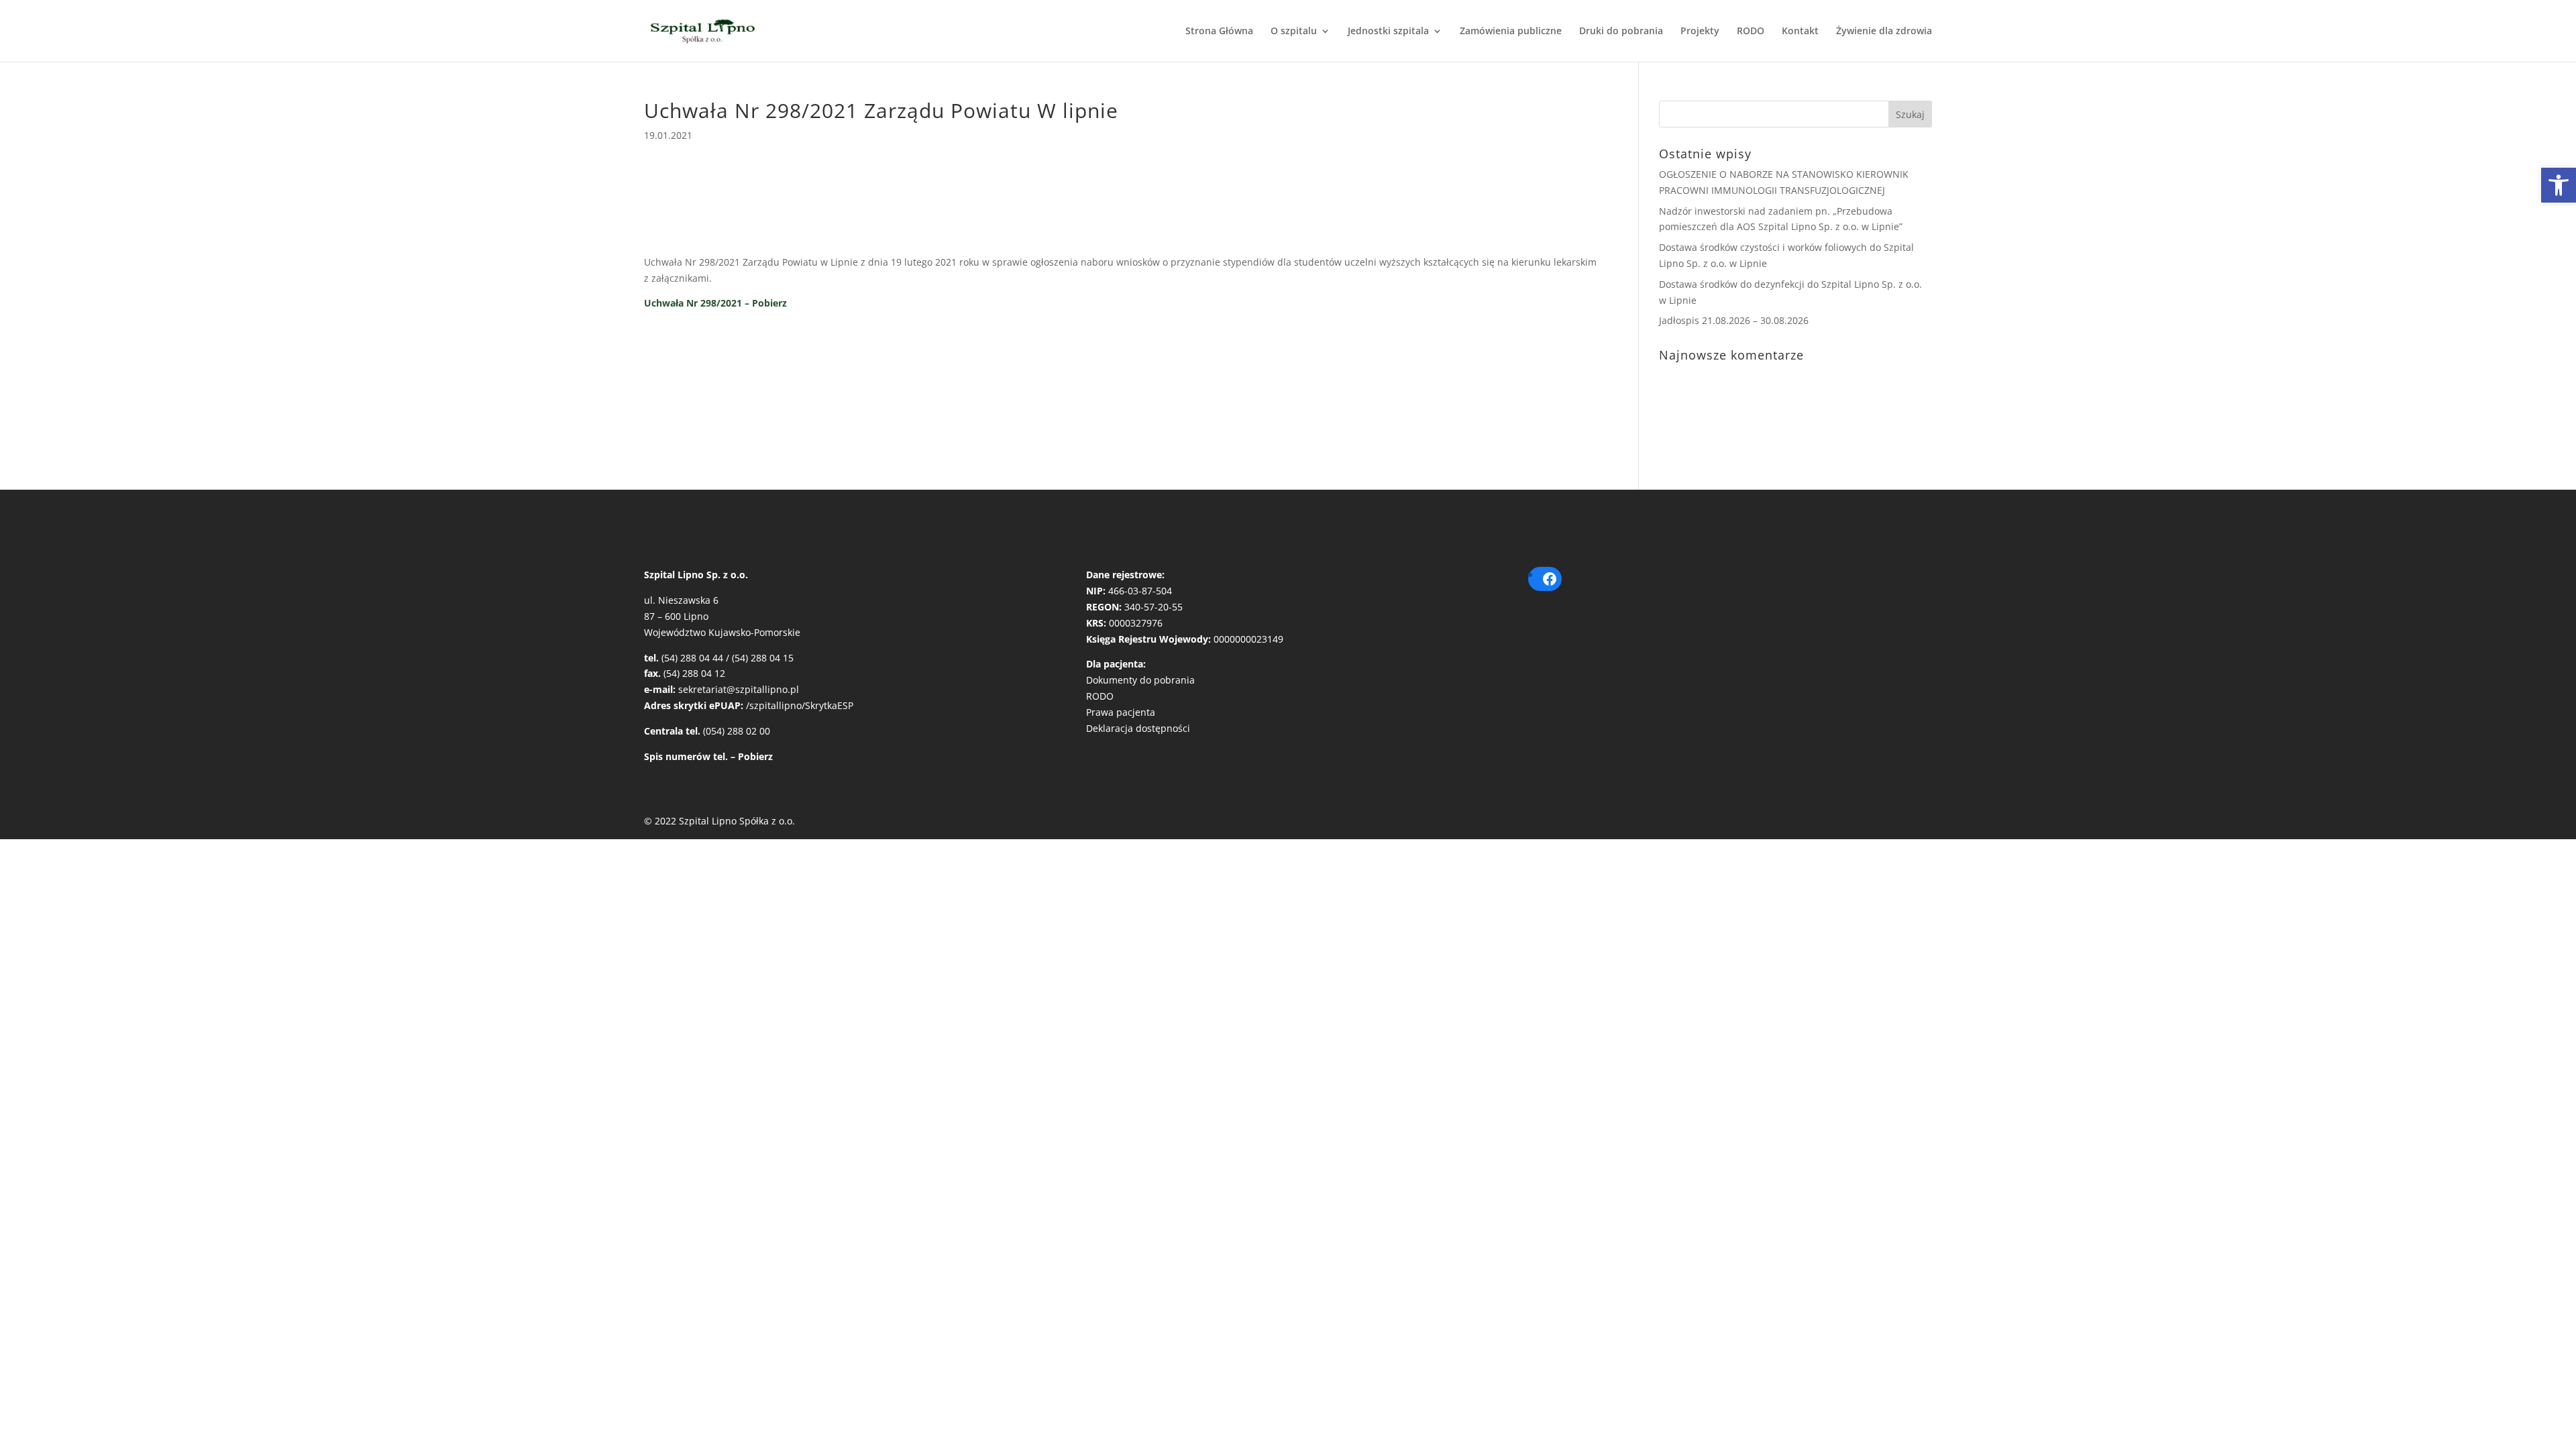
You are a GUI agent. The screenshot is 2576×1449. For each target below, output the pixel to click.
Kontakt (1800, 32)
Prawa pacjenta (1121, 712)
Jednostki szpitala (1388, 32)
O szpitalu (1294, 32)
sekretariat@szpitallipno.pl (739, 689)
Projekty (1700, 32)
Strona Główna (1219, 32)
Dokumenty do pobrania (1140, 680)
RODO (1751, 32)
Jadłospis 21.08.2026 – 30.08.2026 (1734, 320)
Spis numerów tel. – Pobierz (708, 756)
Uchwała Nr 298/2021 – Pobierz (715, 303)
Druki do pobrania (1621, 32)
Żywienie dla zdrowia (1884, 32)
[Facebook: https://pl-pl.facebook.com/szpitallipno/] (1550, 579)
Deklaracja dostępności (1138, 728)
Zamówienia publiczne (1511, 32)
